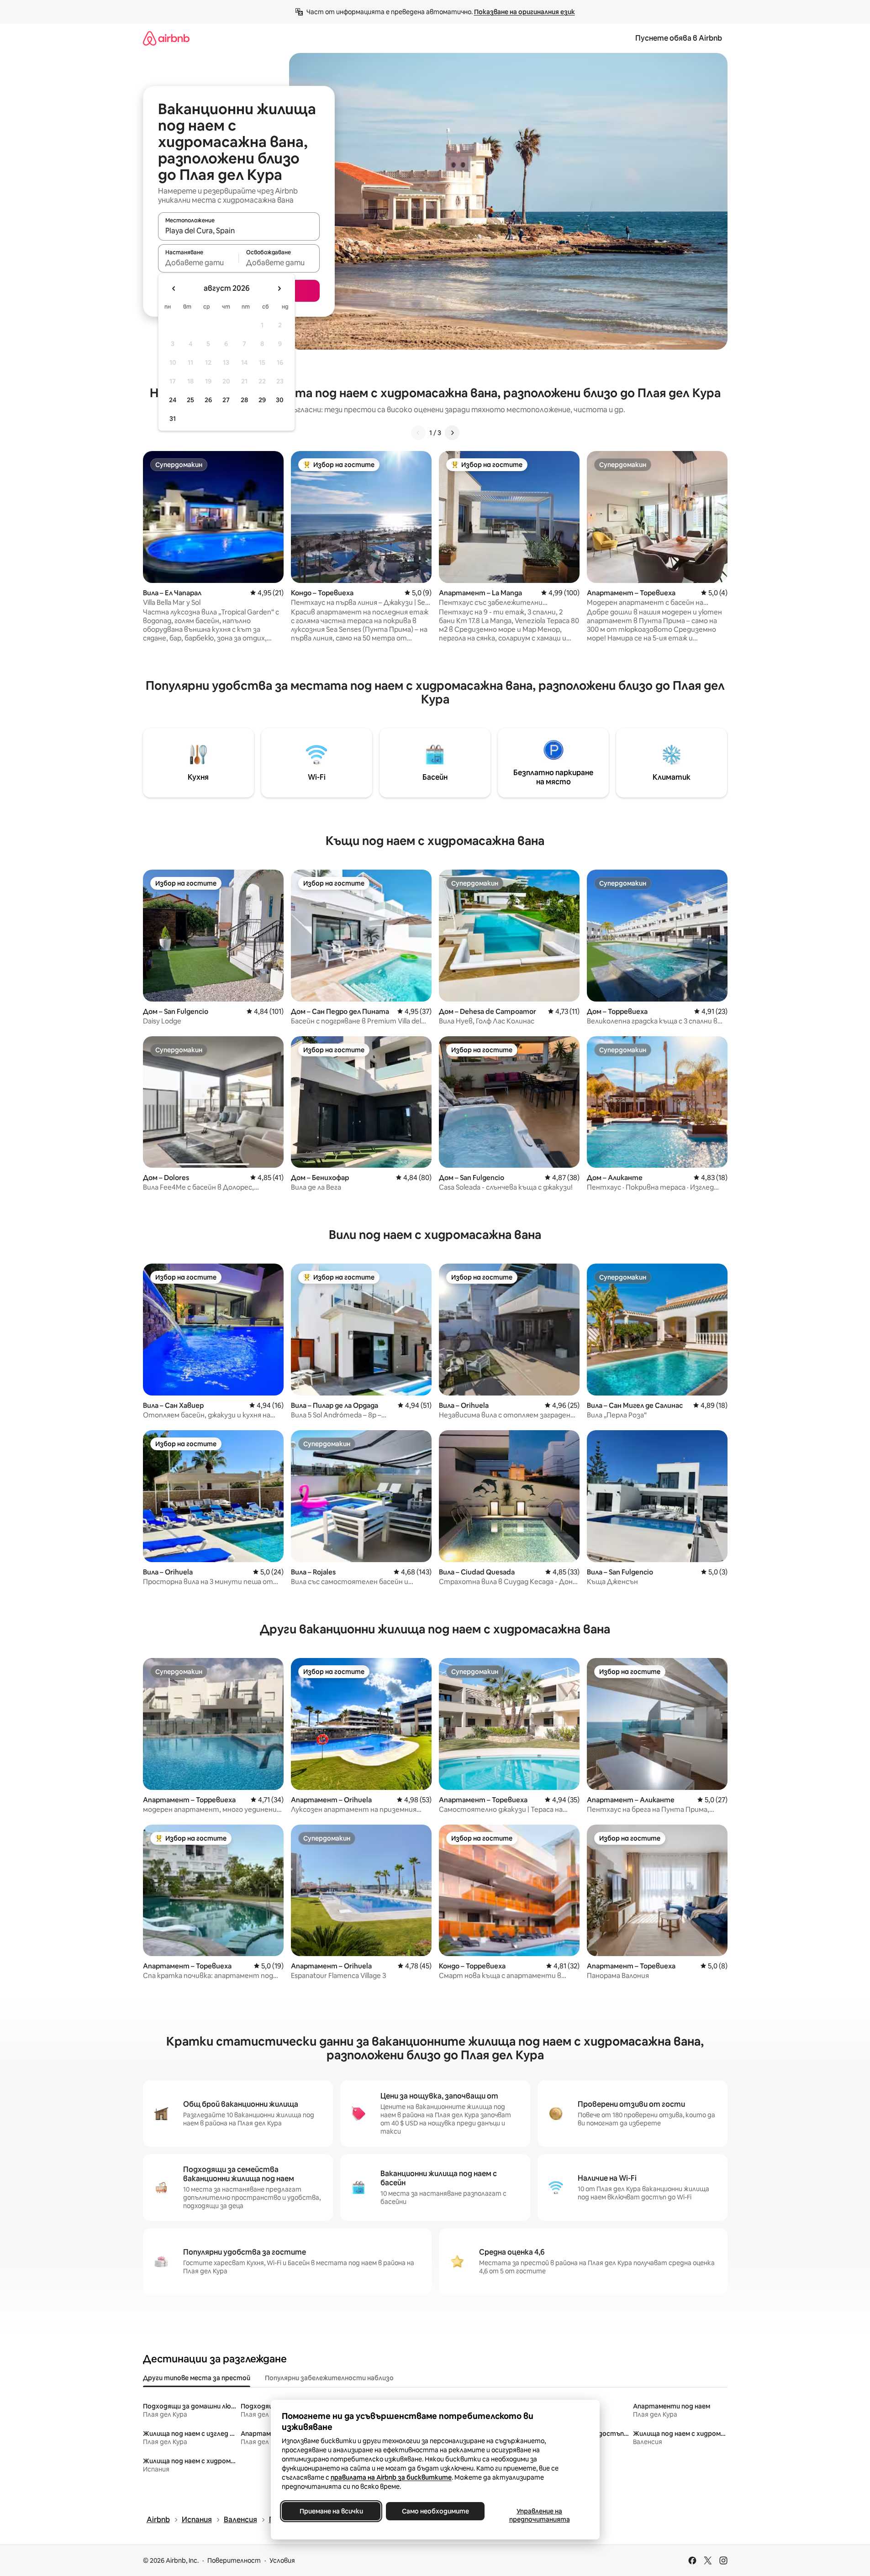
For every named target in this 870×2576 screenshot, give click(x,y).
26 (208, 400)
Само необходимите (435, 2511)
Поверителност (234, 2560)
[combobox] (239, 231)
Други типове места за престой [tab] (197, 2378)
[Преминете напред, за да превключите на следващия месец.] (279, 289)
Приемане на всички (331, 2511)
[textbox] (198, 262)
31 (173, 419)
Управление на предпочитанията (539, 2515)
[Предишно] (418, 433)
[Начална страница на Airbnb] (166, 38)
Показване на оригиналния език (525, 12)
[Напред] (452, 433)
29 (262, 400)
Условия (282, 2560)
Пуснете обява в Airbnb (679, 38)
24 (173, 400)
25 (190, 400)
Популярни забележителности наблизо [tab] (329, 2378)
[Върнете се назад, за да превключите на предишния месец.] (174, 289)
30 (280, 400)
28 (244, 400)
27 (226, 400)
